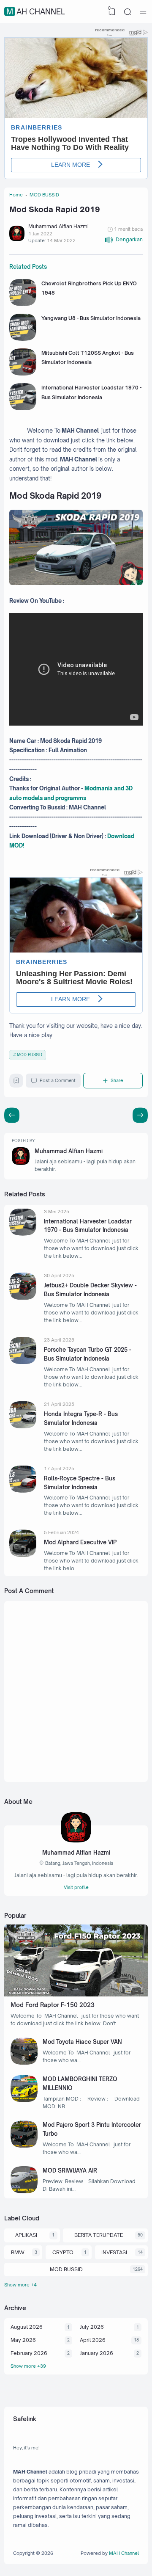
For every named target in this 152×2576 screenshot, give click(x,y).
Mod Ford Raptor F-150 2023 (53, 2005)
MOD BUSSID (30, 1055)
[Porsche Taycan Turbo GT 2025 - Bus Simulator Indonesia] (23, 1362)
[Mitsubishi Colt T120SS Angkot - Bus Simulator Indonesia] (23, 374)
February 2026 (29, 2353)
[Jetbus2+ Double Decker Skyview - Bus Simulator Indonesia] (23, 1298)
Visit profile (76, 1887)
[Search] (128, 12)
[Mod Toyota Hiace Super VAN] (24, 2063)
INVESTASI (114, 2252)
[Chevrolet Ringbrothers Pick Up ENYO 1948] (23, 304)
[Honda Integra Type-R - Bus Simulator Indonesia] (23, 1426)
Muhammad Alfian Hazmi (69, 1151)
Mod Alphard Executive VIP (80, 1542)
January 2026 (96, 2353)
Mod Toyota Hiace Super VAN (82, 2042)
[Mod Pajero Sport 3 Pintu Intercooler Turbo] (24, 2146)
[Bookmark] (16, 1082)
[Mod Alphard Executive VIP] (23, 1555)
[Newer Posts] (140, 1115)
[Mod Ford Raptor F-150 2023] (76, 1995)
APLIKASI (26, 2235)
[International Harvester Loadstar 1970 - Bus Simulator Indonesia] (23, 408)
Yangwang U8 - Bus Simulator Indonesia (91, 318)
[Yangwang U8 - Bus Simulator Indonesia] (23, 339)
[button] (123, 240)
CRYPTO (63, 2252)
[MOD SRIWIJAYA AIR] (24, 2191)
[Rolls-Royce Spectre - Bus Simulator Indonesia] (23, 1491)
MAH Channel (36, 11)
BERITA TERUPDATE (99, 2235)
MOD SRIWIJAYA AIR (70, 2170)
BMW (18, 2252)
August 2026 (27, 2327)
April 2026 (93, 2340)
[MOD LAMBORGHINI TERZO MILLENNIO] (24, 2100)
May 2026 (23, 2340)
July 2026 (92, 2327)
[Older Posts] (12, 1115)
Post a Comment (58, 1080)
